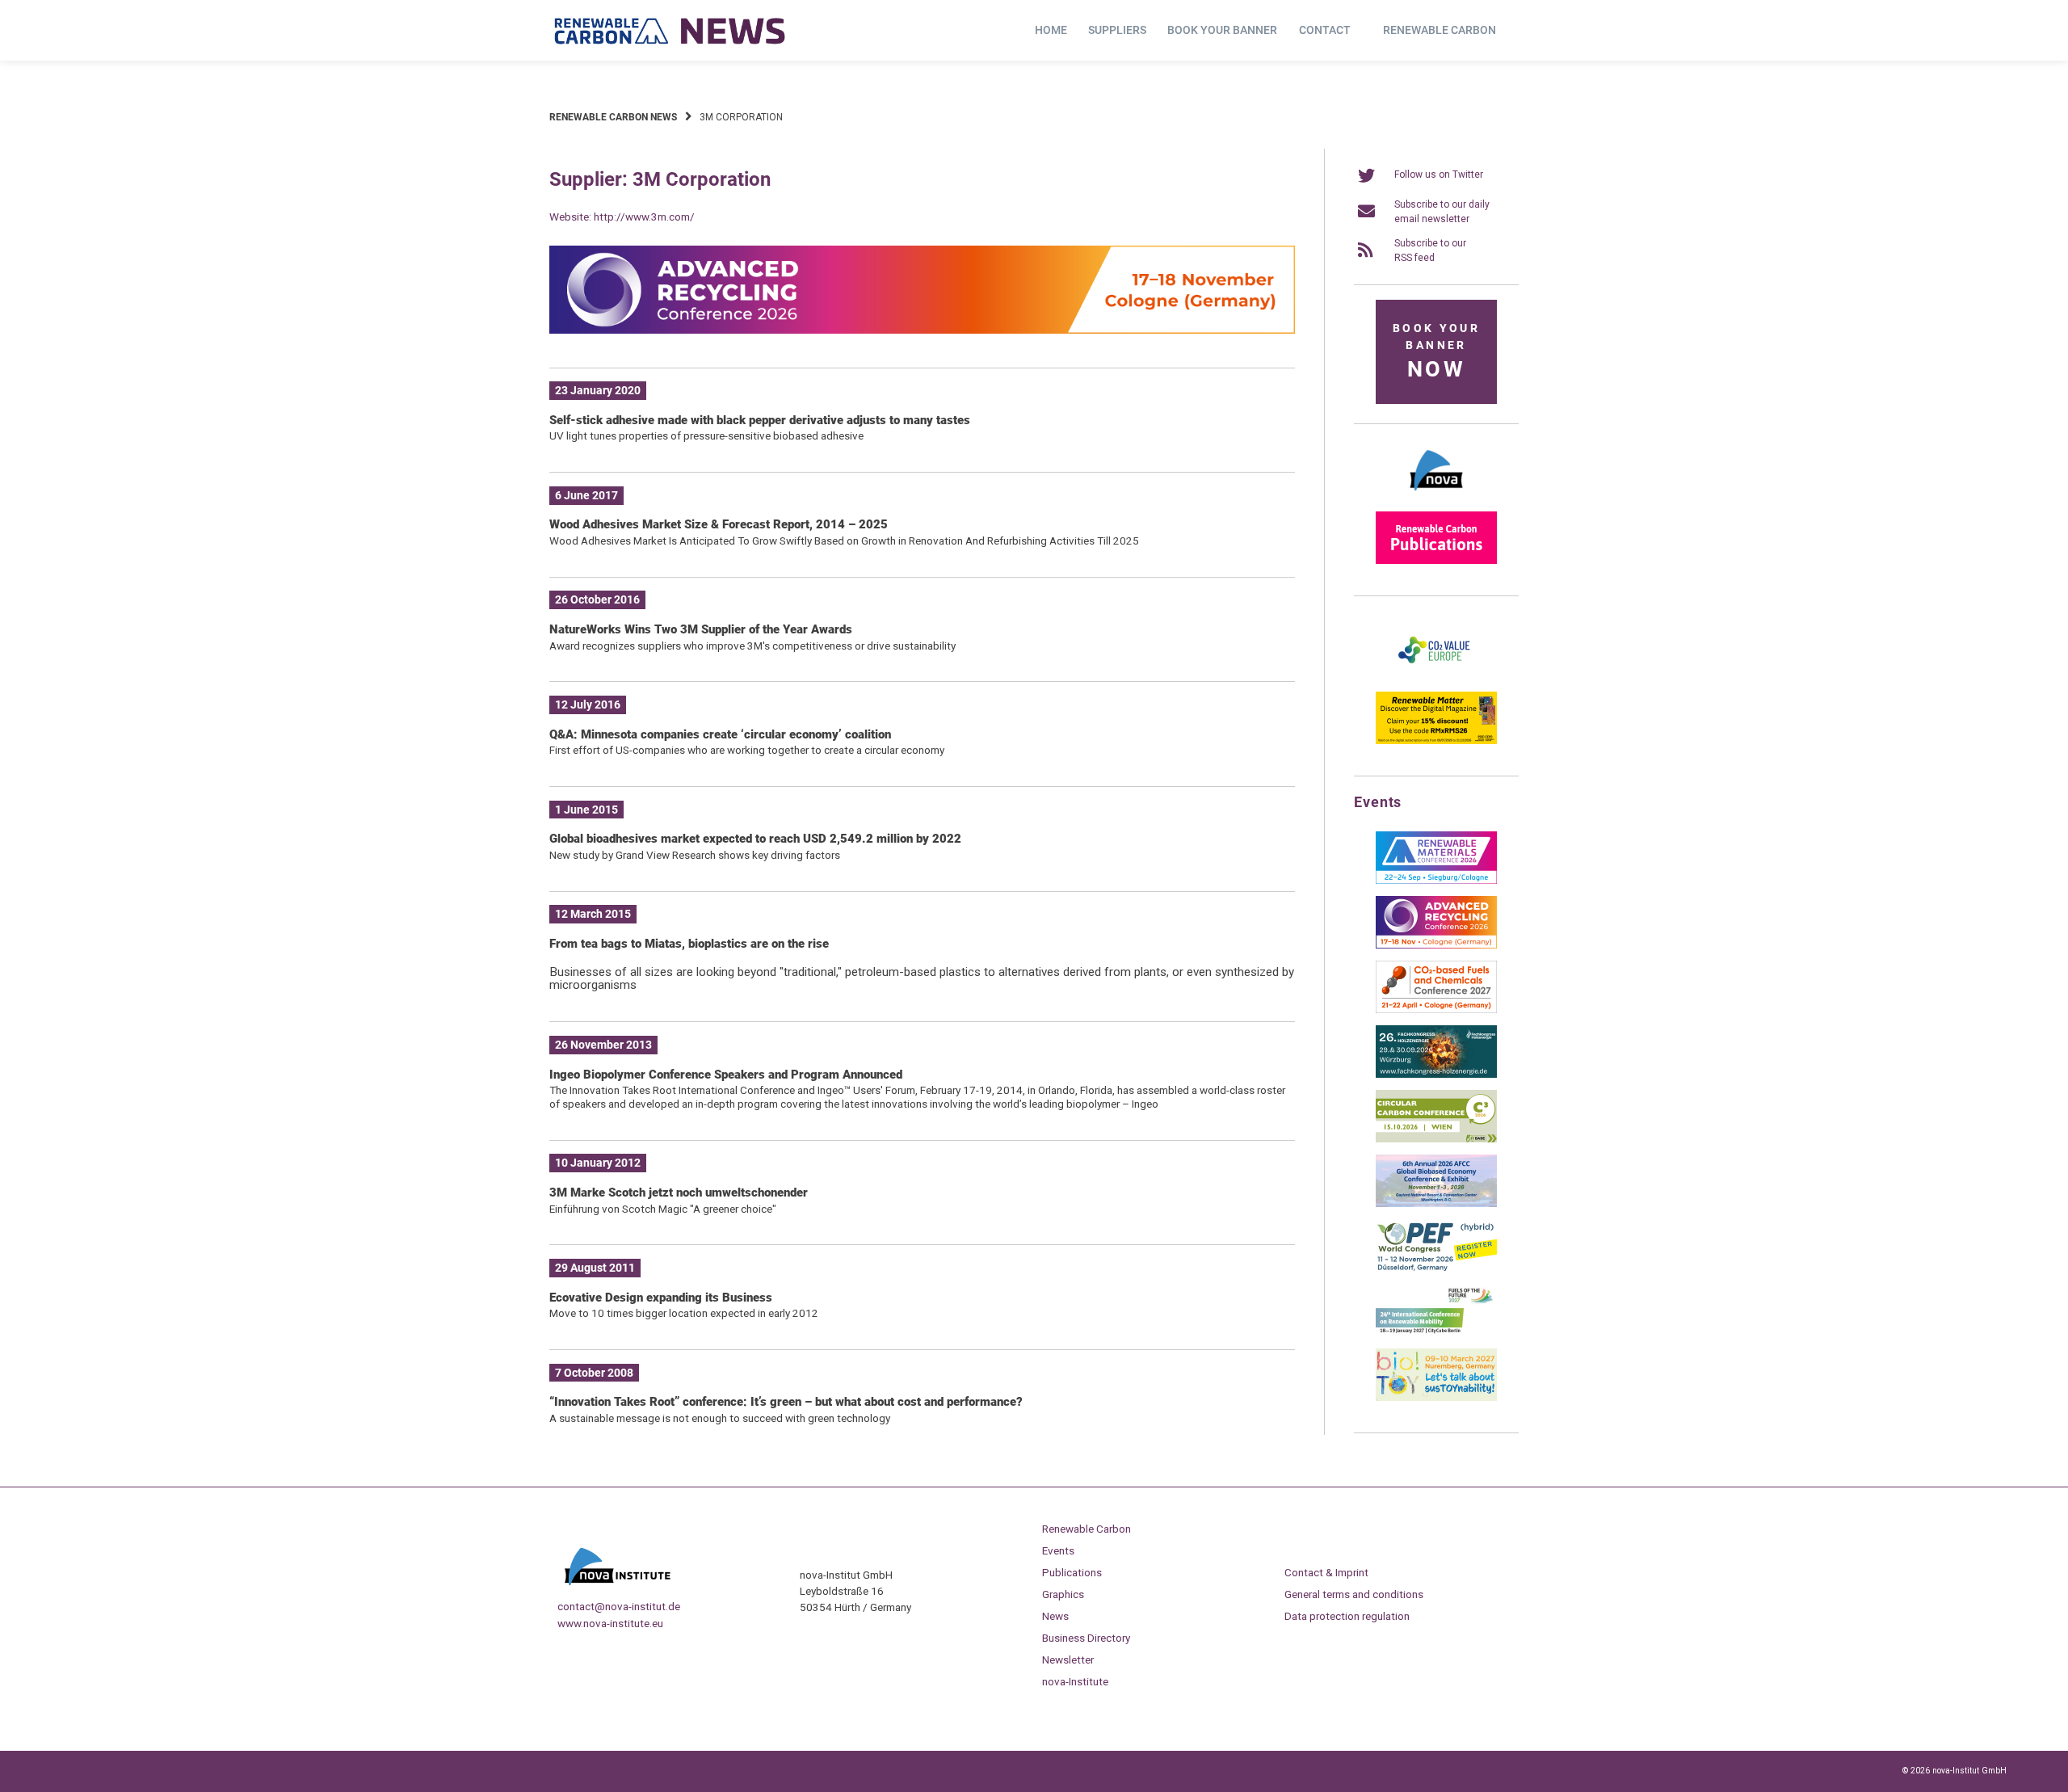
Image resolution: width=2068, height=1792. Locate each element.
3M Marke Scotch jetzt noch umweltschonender (679, 1193)
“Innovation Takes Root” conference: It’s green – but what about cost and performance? (786, 1402)
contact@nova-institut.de (619, 1606)
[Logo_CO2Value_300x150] (1436, 676)
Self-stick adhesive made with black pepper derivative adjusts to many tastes (760, 420)
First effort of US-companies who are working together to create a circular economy (747, 750)
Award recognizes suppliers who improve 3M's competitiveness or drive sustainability (752, 646)
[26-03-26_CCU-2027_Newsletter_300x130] (1436, 1010)
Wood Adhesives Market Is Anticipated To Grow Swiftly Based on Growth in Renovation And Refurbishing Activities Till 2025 (844, 541)
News (1055, 1616)
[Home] (670, 31)
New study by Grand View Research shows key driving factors (695, 855)
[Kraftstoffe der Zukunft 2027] (1436, 1333)
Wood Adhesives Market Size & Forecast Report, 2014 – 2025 (719, 524)
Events (1058, 1550)
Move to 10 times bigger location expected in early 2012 (684, 1313)
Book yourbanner (1436, 352)
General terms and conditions (1354, 1594)
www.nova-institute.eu (610, 1623)
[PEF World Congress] (1436, 1268)
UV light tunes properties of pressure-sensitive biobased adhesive (706, 435)
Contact (1325, 30)
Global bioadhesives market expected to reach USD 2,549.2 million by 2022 (755, 839)
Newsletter (1068, 1659)
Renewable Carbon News (613, 117)
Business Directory (1086, 1638)
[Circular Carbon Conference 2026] (1436, 1139)
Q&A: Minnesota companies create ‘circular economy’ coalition (720, 734)
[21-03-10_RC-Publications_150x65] (1436, 561)
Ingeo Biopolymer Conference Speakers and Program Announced (726, 1075)
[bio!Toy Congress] (1436, 1398)
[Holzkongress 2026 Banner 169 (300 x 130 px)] (1436, 1075)
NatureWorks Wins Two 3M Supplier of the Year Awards (701, 629)
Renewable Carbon (1440, 30)
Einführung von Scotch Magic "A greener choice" (663, 1209)
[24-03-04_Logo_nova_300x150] (1436, 496)
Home (1051, 30)
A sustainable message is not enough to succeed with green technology (720, 1418)
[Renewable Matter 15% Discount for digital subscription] (1436, 741)
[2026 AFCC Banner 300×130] (1436, 1204)
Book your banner (1222, 30)
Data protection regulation (1347, 1616)
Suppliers (1117, 30)
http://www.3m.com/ (644, 217)
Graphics (1063, 1594)
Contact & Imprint (1326, 1572)
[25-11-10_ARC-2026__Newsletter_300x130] (1436, 945)
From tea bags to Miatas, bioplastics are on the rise (689, 944)
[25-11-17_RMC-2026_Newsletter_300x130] (1436, 881)
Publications (1072, 1572)
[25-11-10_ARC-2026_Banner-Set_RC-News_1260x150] (922, 330)
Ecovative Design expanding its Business (661, 1298)
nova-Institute (1075, 1681)
